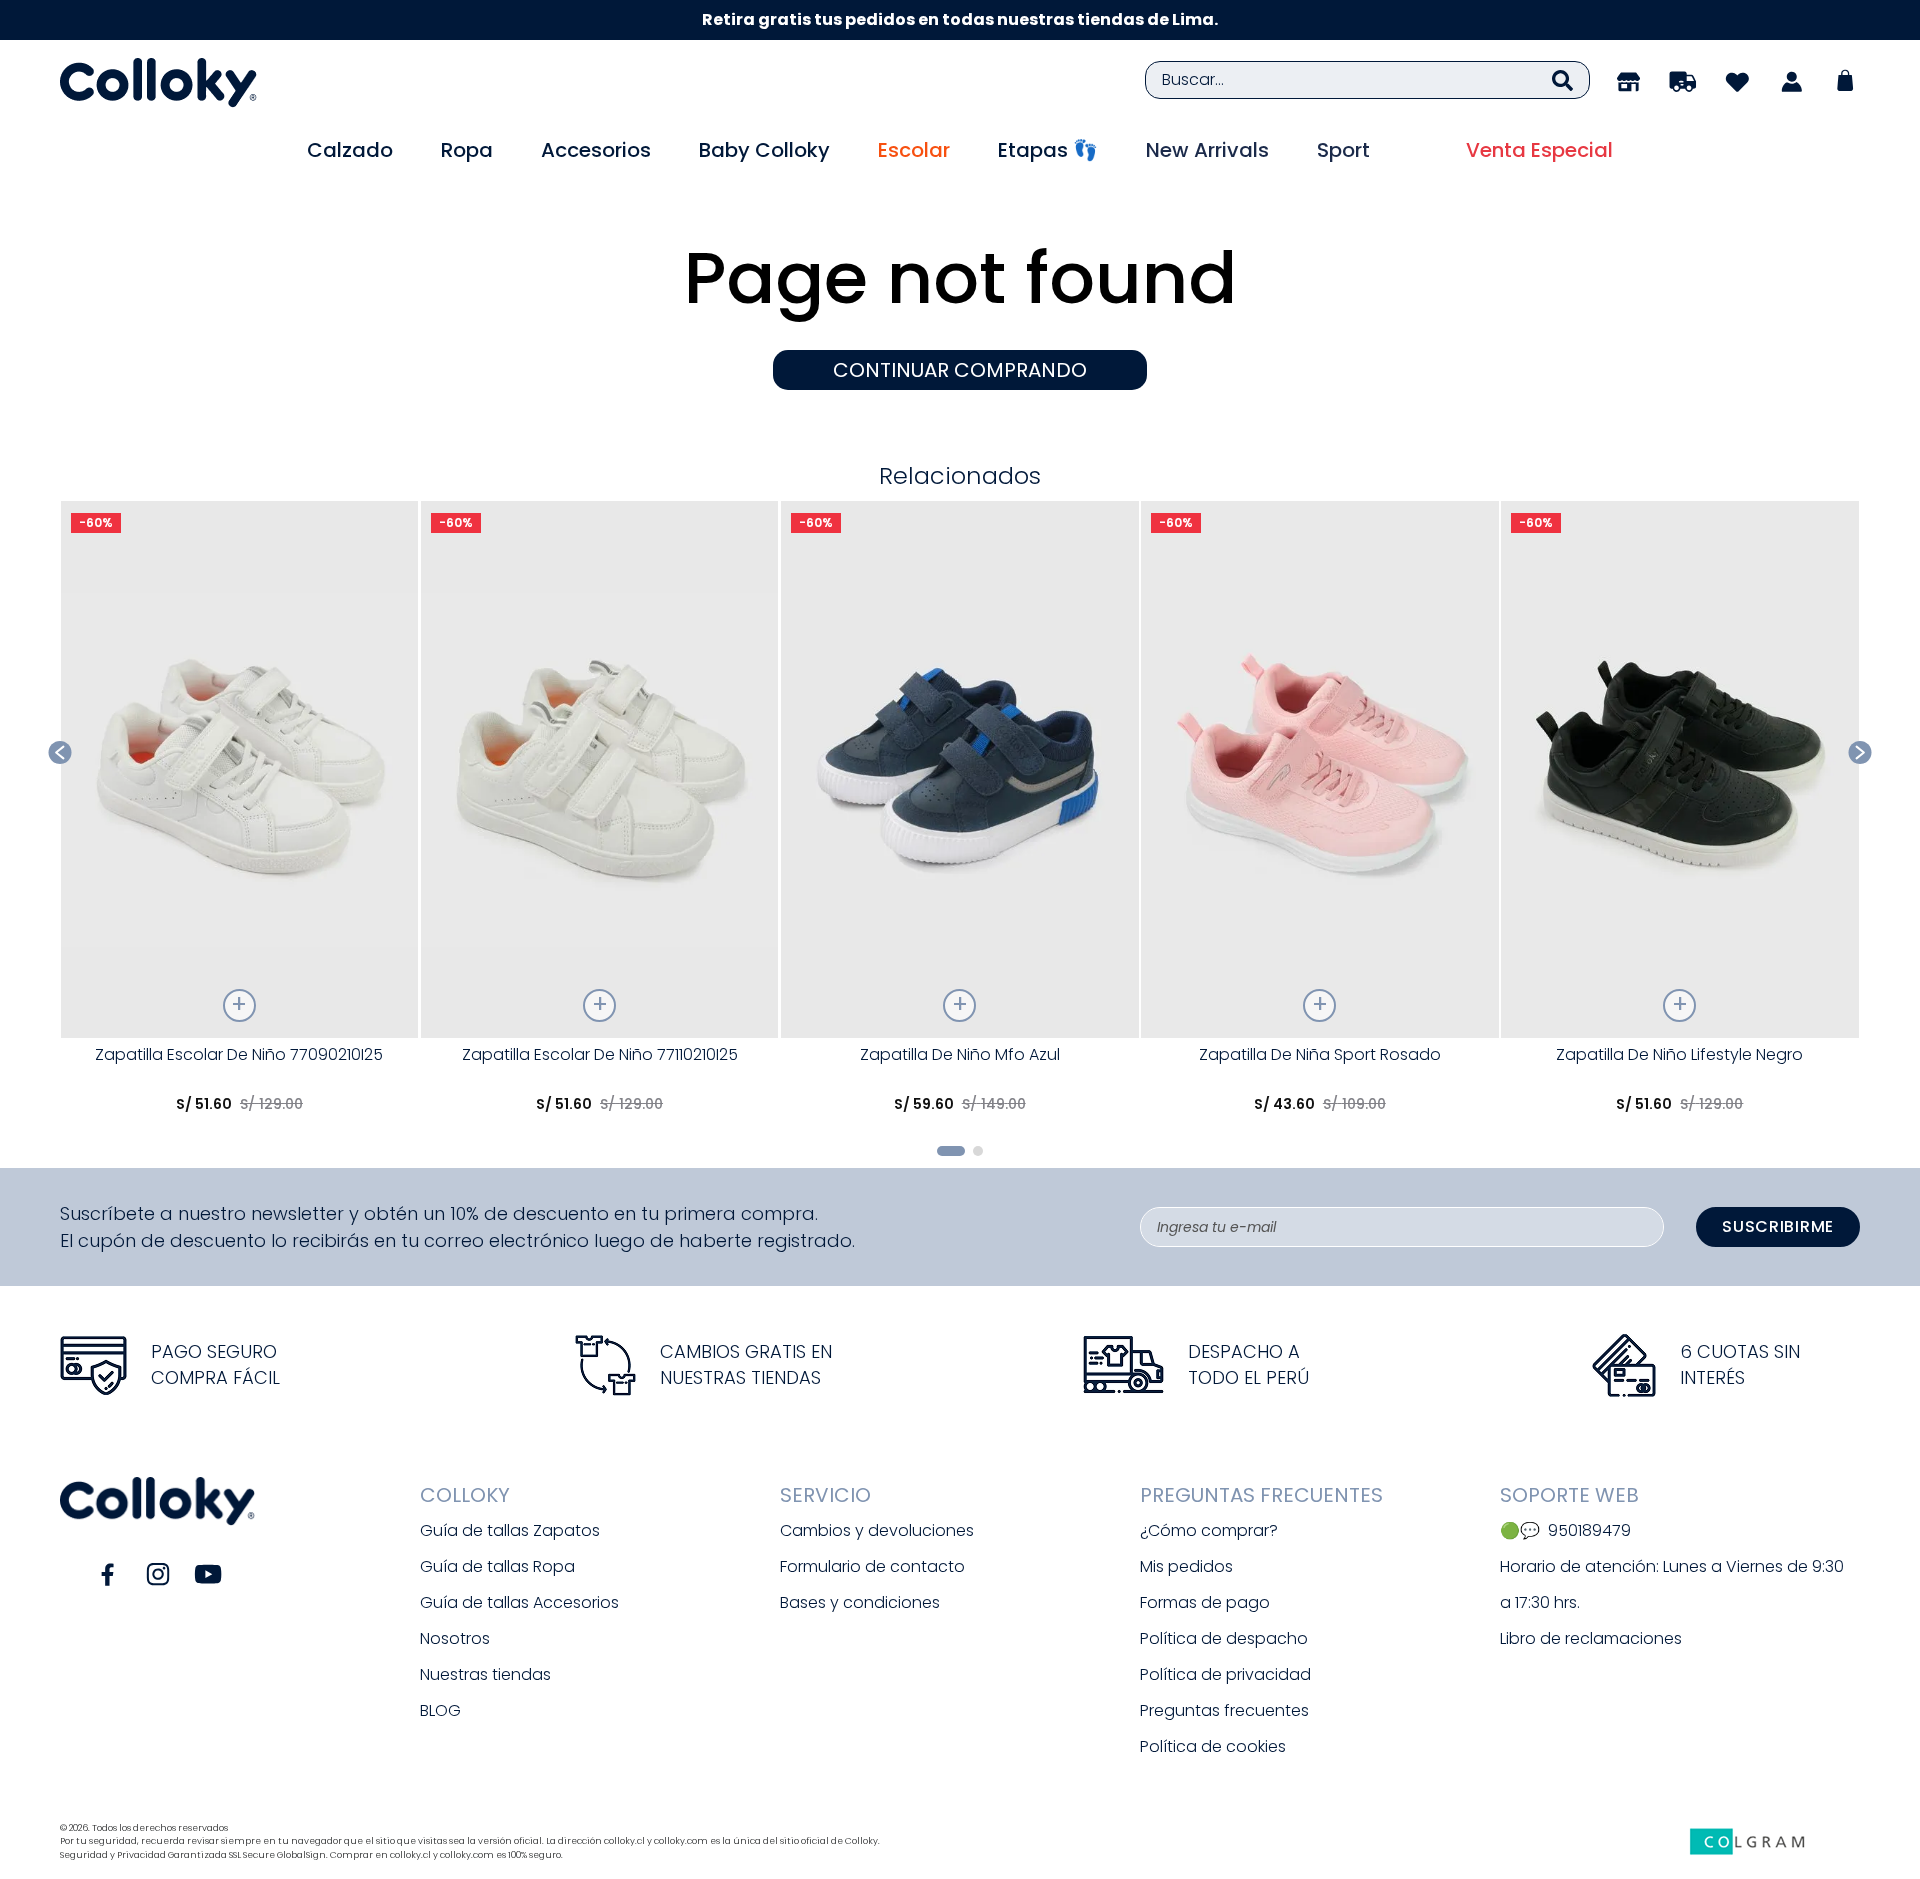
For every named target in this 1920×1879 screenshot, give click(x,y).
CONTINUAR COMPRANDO (960, 370)
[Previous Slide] (60, 752)
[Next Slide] (1860, 752)
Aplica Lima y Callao (1155, 19)
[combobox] (1367, 80)
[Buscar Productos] (1562, 80)
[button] (951, 1151)
